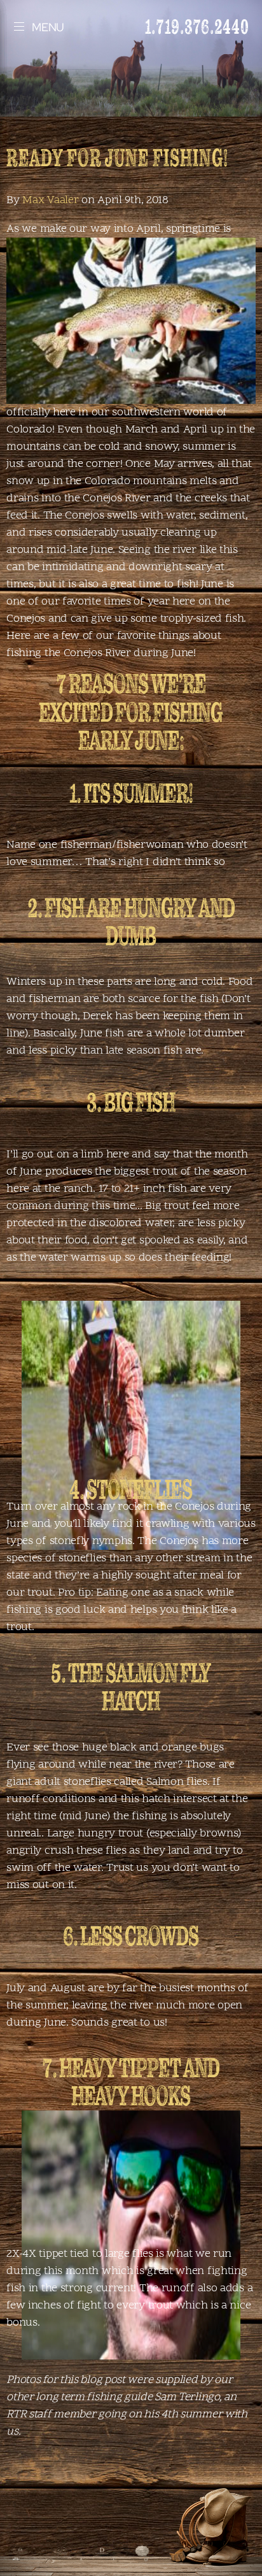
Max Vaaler (50, 200)
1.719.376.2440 (197, 26)
